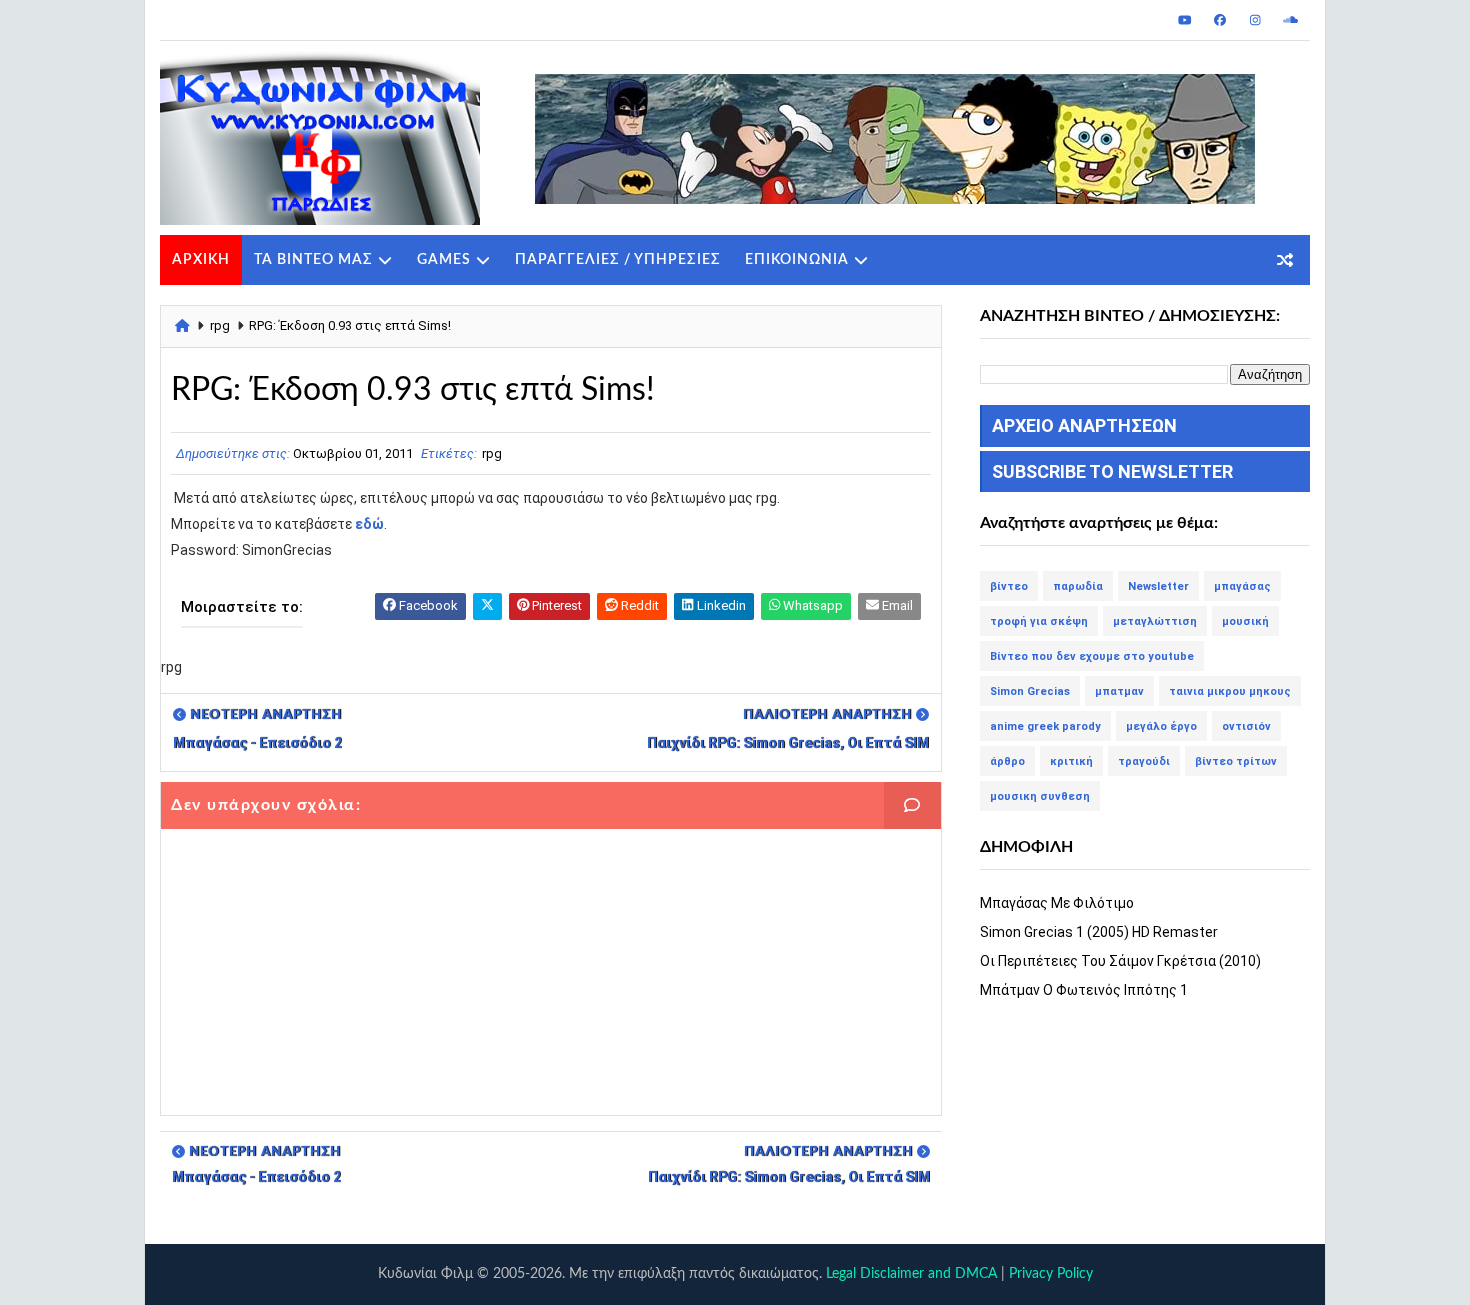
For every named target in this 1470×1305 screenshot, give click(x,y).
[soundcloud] (1290, 20)
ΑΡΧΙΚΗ (201, 260)
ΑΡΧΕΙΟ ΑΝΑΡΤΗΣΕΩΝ (1084, 425)
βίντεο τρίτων (1236, 761)
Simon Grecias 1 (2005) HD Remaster (1099, 932)
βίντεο (1009, 586)
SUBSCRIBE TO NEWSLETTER (1112, 471)
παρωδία (1078, 586)
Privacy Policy (1051, 1274)
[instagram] (1255, 20)
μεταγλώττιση (1155, 621)
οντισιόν (1246, 726)
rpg (220, 325)
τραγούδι (1144, 761)
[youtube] (1185, 20)
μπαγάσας (1242, 586)
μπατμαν (1119, 691)
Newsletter (1158, 586)
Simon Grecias (1030, 691)
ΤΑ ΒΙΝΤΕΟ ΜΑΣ (313, 260)
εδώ (369, 524)
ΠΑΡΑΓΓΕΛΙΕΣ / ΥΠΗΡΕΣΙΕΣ (618, 260)
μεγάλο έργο (1161, 726)
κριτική (1071, 761)
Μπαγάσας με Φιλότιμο (1057, 903)
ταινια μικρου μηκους (1230, 691)
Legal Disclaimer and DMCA (911, 1274)
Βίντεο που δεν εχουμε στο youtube (1092, 656)
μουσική (1245, 621)
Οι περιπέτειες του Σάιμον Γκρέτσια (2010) (1120, 961)
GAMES (444, 260)
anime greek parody (1045, 726)
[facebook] (1220, 20)
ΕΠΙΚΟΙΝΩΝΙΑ (797, 260)
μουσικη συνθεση (1040, 796)
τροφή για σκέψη (1039, 621)
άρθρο (1007, 761)
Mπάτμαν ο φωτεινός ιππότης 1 (1084, 990)
